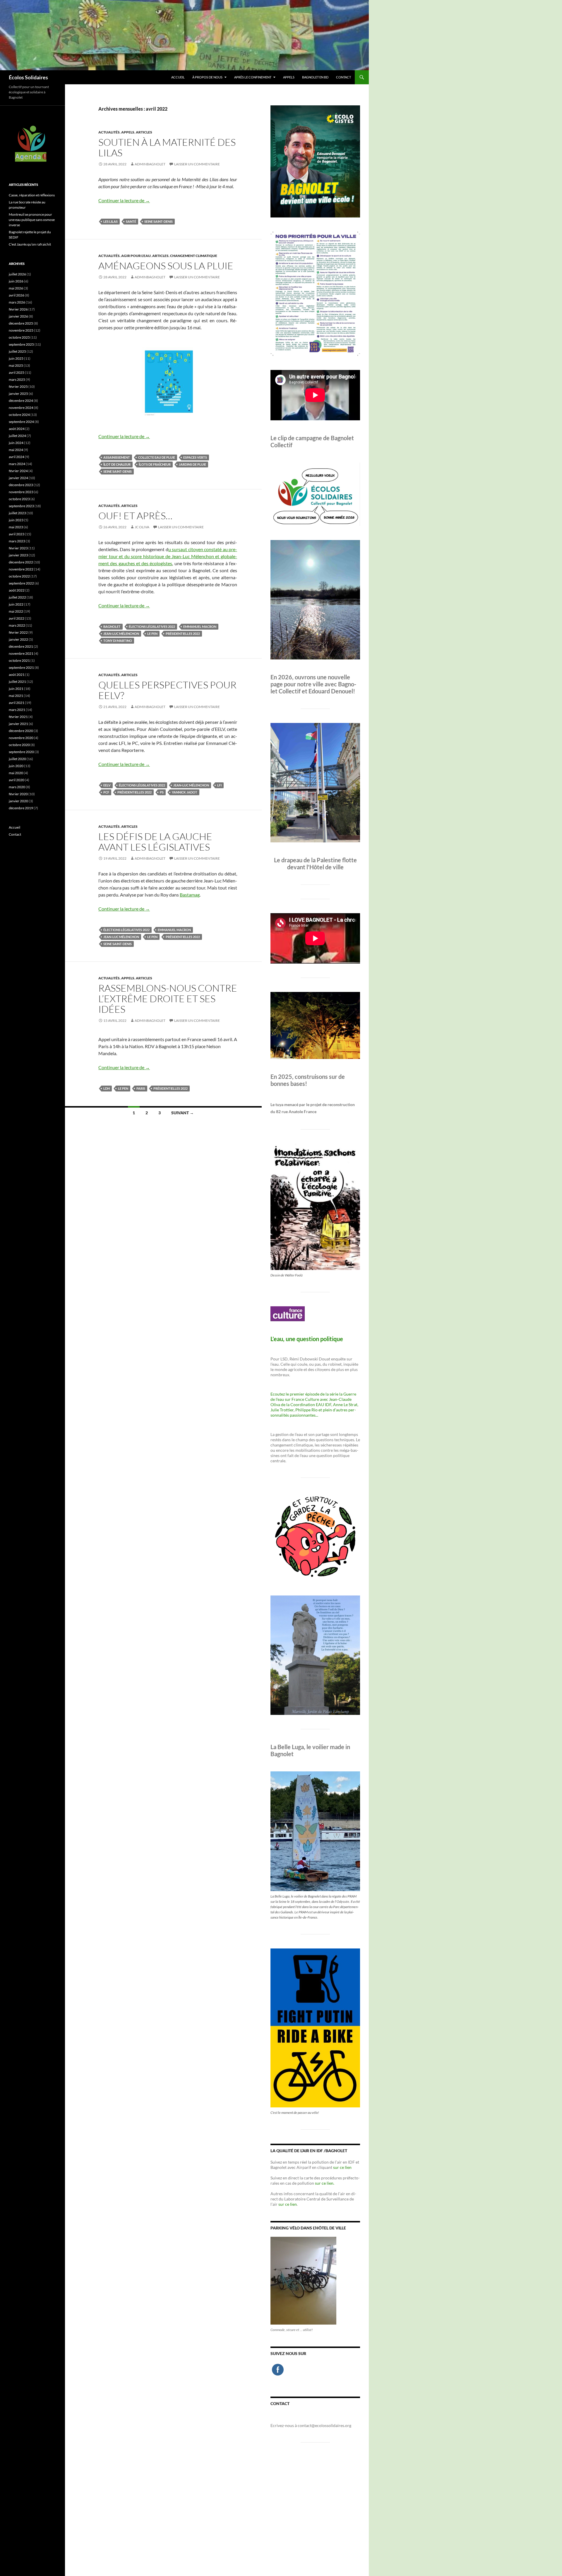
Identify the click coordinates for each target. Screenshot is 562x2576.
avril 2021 (17, 703)
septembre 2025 (21, 344)
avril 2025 (17, 372)
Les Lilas (110, 221)
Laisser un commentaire (197, 164)
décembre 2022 (21, 562)
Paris (141, 1088)
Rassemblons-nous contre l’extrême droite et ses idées (168, 999)
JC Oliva (142, 527)
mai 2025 (16, 365)
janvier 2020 (18, 801)
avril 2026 (17, 295)
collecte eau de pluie (157, 457)
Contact (343, 77)
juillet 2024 (17, 436)
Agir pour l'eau (136, 256)
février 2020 (18, 794)
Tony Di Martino (118, 641)
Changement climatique (194, 256)
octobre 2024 (19, 415)
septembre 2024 (21, 422)
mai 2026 (16, 288)
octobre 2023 (19, 499)
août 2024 (17, 429)
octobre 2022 (19, 576)
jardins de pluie (192, 464)
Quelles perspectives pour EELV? (167, 690)
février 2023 (18, 548)
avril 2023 (17, 534)
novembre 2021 (21, 653)
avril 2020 (17, 780)
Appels (289, 77)
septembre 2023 (21, 506)
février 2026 (18, 309)
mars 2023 (17, 541)
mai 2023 (16, 527)
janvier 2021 (18, 724)
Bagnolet (112, 627)
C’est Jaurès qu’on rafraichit (30, 244)
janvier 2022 (18, 639)
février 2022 (18, 632)
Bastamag (190, 895)
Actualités (109, 132)
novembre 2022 (21, 569)
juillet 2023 (17, 513)
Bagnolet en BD (315, 77)
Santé (131, 221)
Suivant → (183, 1113)
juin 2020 (16, 766)
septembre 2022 (21, 583)
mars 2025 (17, 379)
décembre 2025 (21, 323)
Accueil (178, 77)
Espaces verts (195, 457)
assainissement (117, 457)
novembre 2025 (21, 330)
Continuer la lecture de (124, 200)
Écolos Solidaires (28, 77)
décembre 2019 (21, 808)
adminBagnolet (150, 164)
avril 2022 (17, 618)
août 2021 (17, 675)
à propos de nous (207, 77)
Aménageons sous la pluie (166, 266)
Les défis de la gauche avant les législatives (155, 842)
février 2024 (18, 471)
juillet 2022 (17, 597)
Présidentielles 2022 (183, 634)
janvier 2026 (18, 316)
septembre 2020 (21, 752)
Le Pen (152, 634)
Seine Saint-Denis (159, 221)
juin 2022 (16, 604)
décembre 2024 (21, 401)
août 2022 (17, 590)
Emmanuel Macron (200, 627)
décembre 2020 (21, 731)
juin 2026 (16, 281)
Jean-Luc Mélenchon (121, 634)
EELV (107, 785)
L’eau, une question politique (307, 1339)
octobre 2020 (19, 745)
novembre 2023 (21, 492)
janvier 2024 (18, 478)
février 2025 (18, 387)
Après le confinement (253, 77)
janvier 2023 (18, 555)
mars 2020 (17, 787)
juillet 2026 (17, 274)
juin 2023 (16, 520)
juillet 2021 (17, 682)
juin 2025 (16, 358)
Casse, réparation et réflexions (32, 195)
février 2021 (18, 717)
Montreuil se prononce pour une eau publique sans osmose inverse (32, 220)
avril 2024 (17, 457)
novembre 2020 (21, 738)
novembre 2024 (21, 408)
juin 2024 (16, 443)
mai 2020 (16, 773)
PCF (106, 792)
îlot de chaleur (117, 464)
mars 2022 (17, 625)
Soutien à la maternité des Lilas (167, 147)
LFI (219, 785)
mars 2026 (17, 302)
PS (162, 792)
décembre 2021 (21, 646)
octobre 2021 (19, 660)
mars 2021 (17, 710)
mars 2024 (17, 464)
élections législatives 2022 (152, 627)
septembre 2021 (21, 667)
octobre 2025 (19, 337)
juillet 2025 (17, 351)
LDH (107, 1088)
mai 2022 (16, 611)
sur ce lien (342, 2167)
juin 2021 (16, 689)
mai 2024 (16, 450)
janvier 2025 (18, 394)
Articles (144, 132)
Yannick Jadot (185, 792)
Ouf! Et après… (135, 516)
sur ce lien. (325, 2183)
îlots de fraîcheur (155, 464)
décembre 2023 (21, 485)
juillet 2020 (17, 759)
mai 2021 (16, 696)
